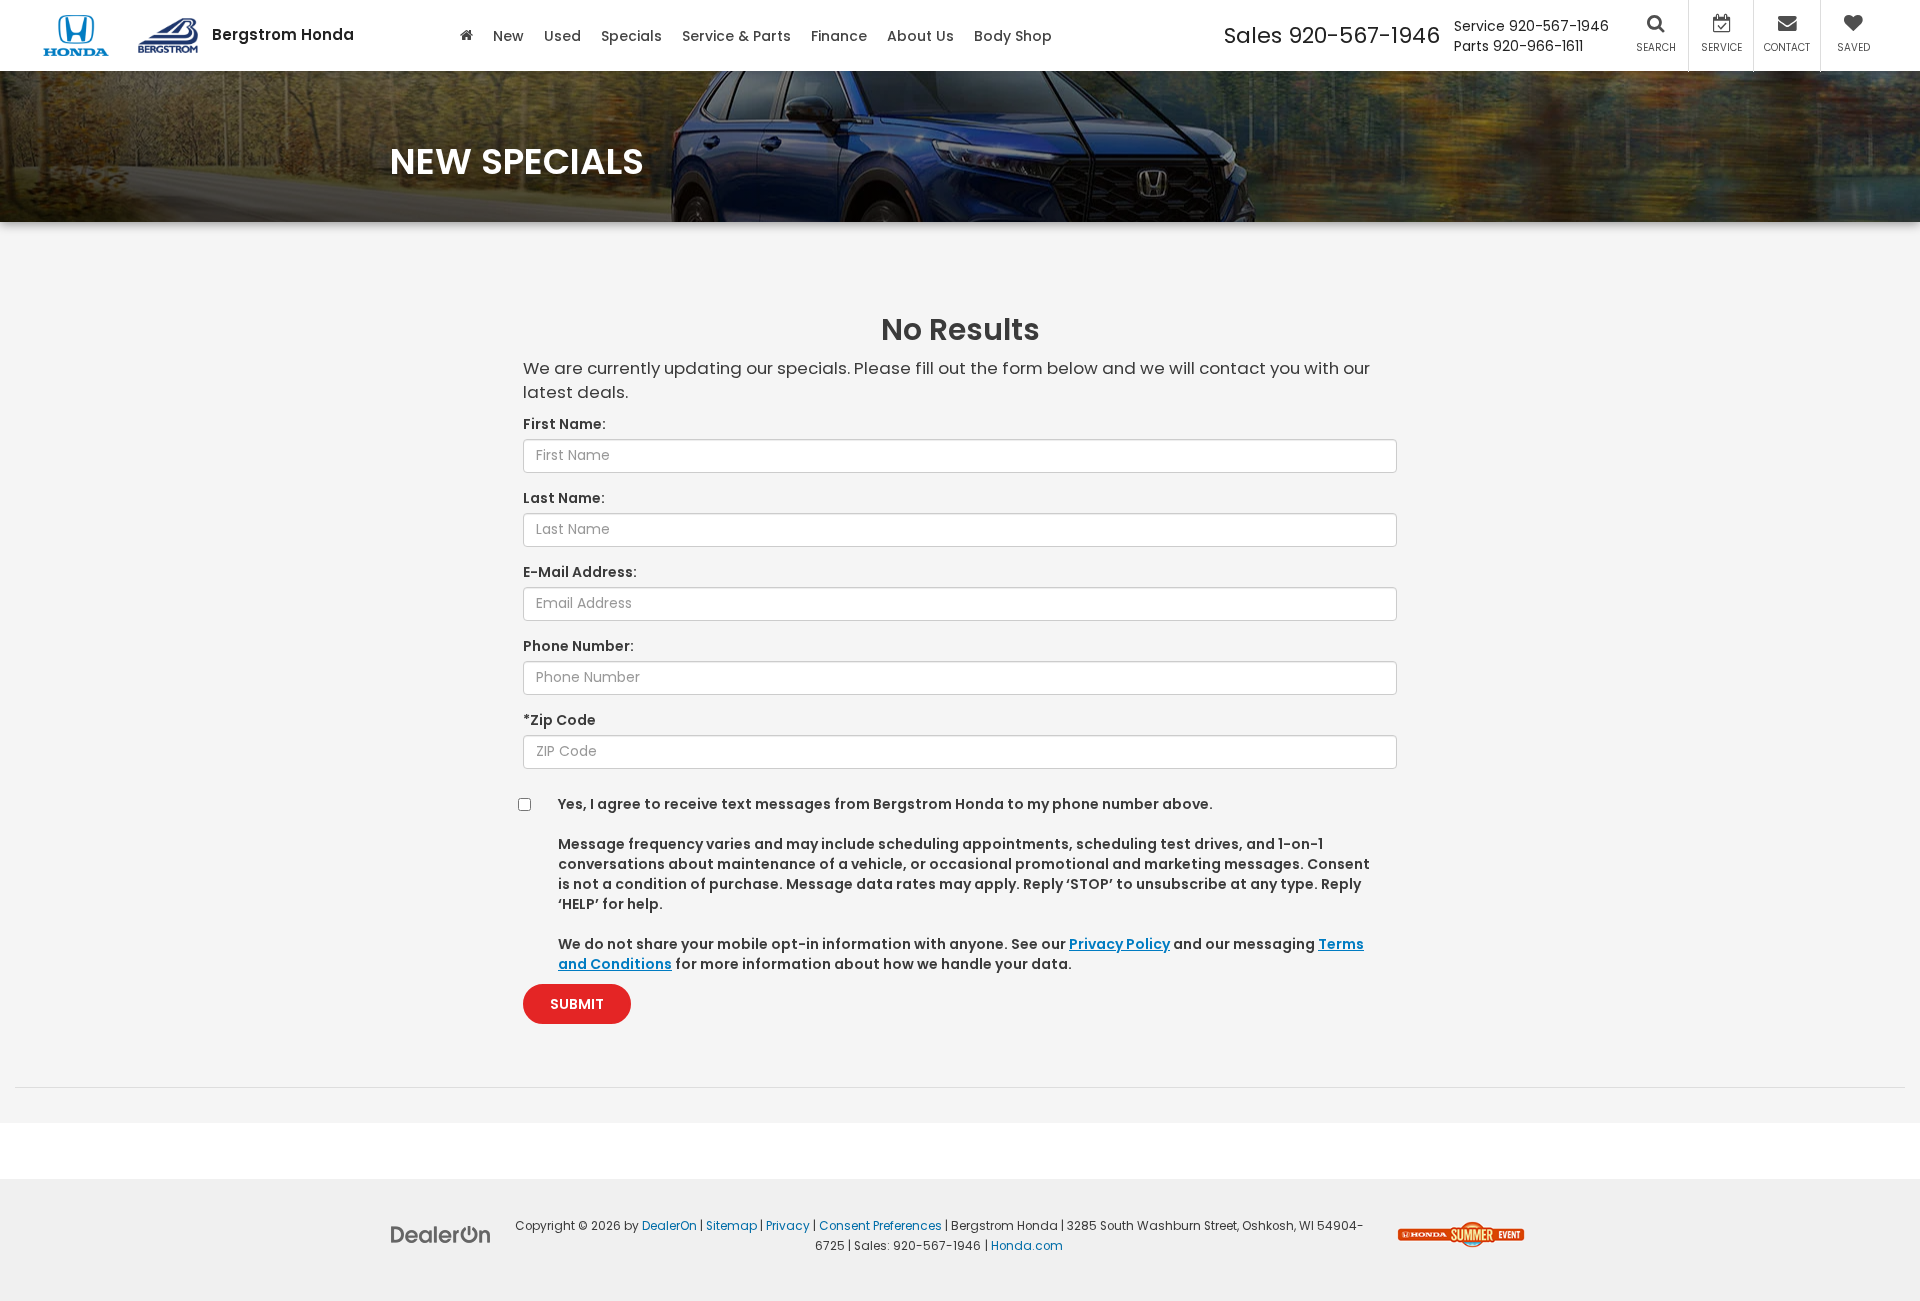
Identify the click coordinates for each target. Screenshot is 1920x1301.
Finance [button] (839, 36)
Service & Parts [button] (736, 36)
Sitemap (731, 1226)
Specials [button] (631, 36)
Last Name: (564, 498)
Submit (577, 1004)
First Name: (564, 424)
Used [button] (562, 36)
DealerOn (669, 1226)
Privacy (788, 1226)
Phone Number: (578, 646)
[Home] (466, 35)
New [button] (508, 36)
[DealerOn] (441, 1233)
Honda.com (1027, 1246)
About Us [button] (920, 36)
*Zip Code (559, 720)
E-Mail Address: (580, 572)
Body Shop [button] (1013, 36)
